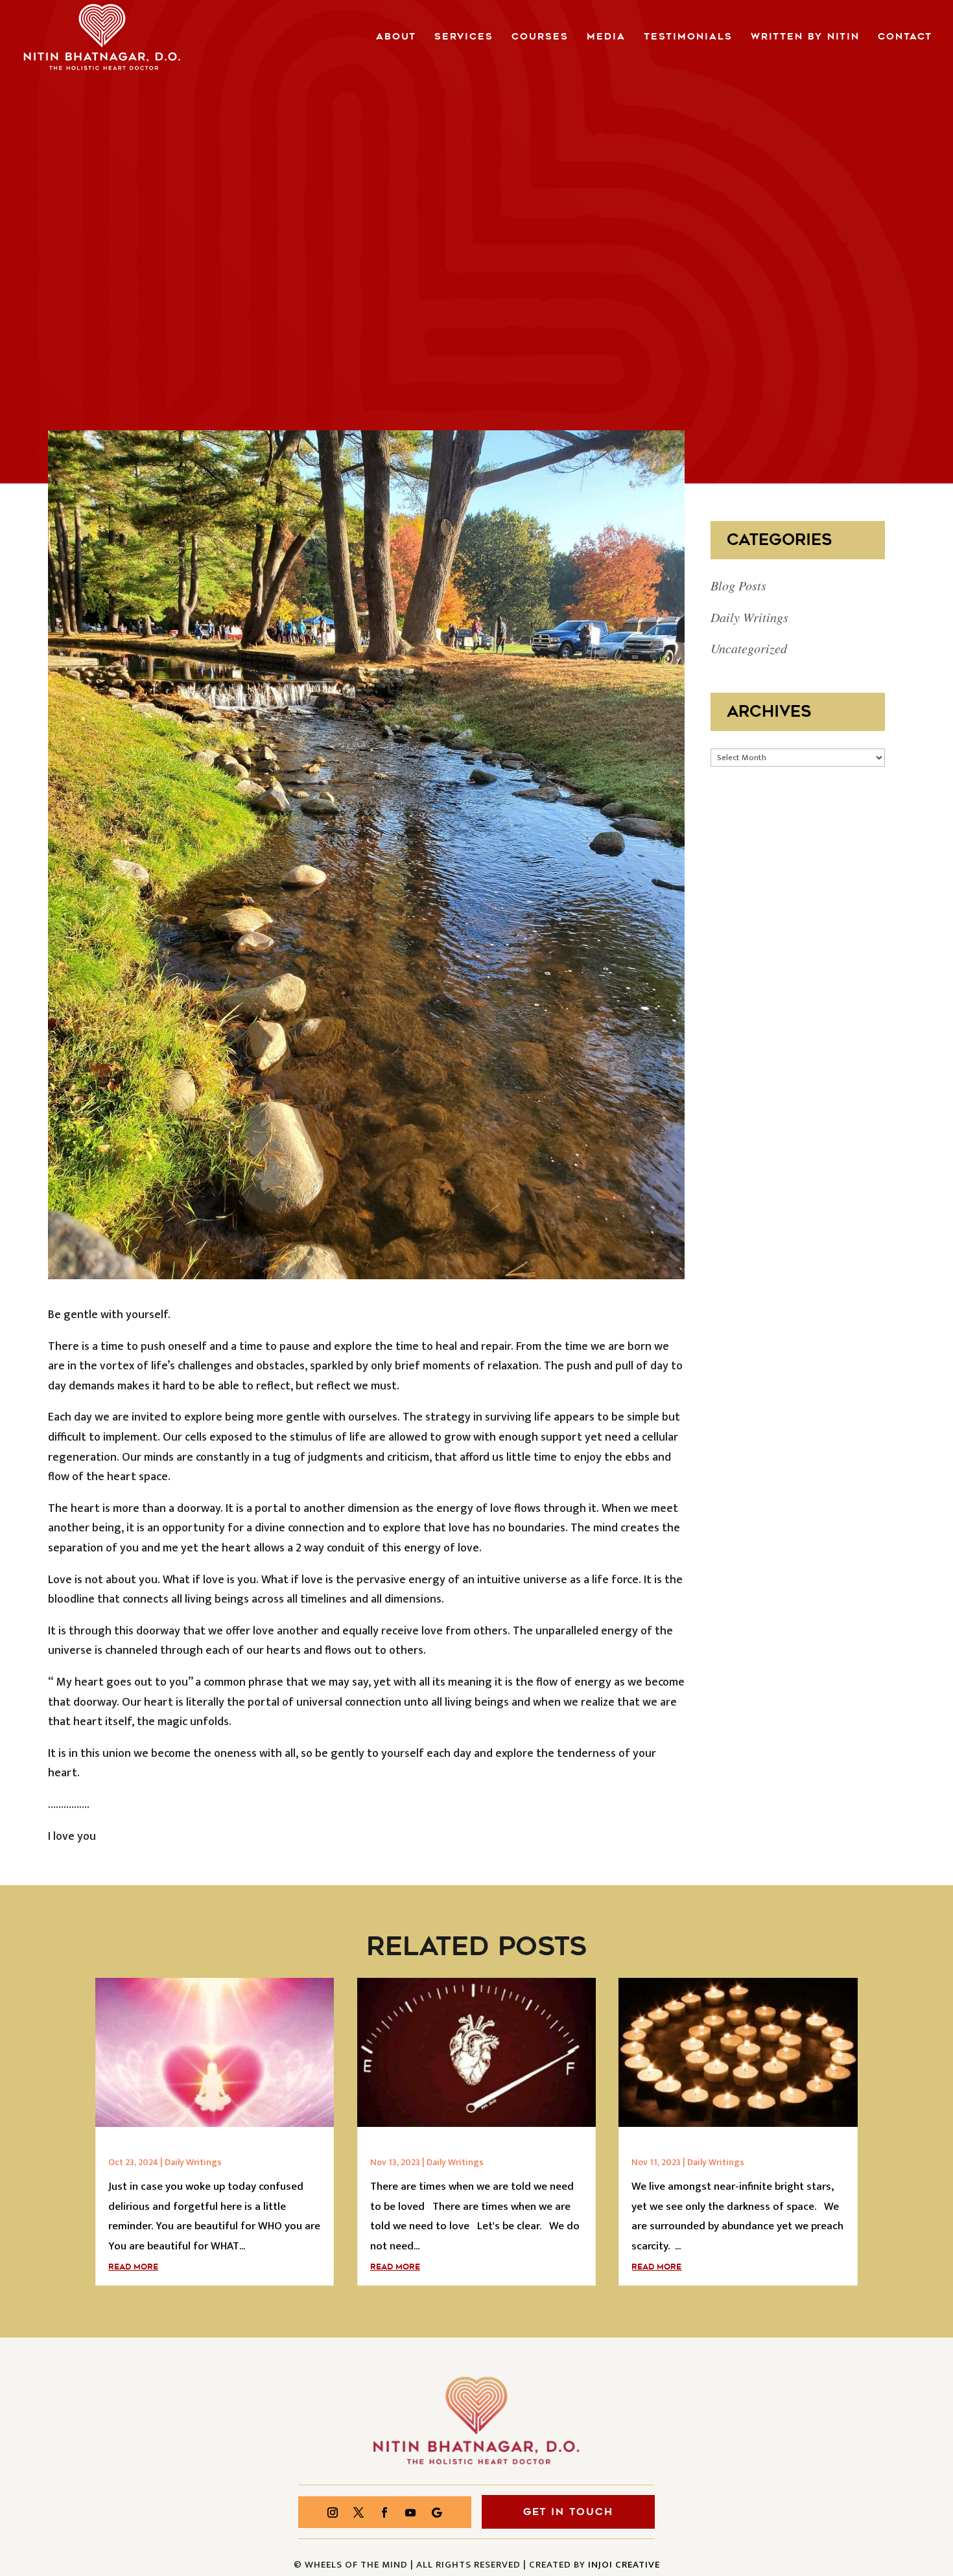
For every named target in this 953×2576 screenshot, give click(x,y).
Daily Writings (749, 617)
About (396, 38)
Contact (905, 38)
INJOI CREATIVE (624, 2565)
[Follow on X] (359, 2512)
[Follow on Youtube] (410, 2512)
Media (606, 38)
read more (133, 2267)
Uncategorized (749, 648)
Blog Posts (738, 585)
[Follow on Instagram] (333, 2512)
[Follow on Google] (436, 2512)
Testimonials (688, 38)
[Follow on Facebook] (384, 2512)
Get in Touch (568, 2512)
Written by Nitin (805, 38)
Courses (540, 38)
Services (464, 38)
